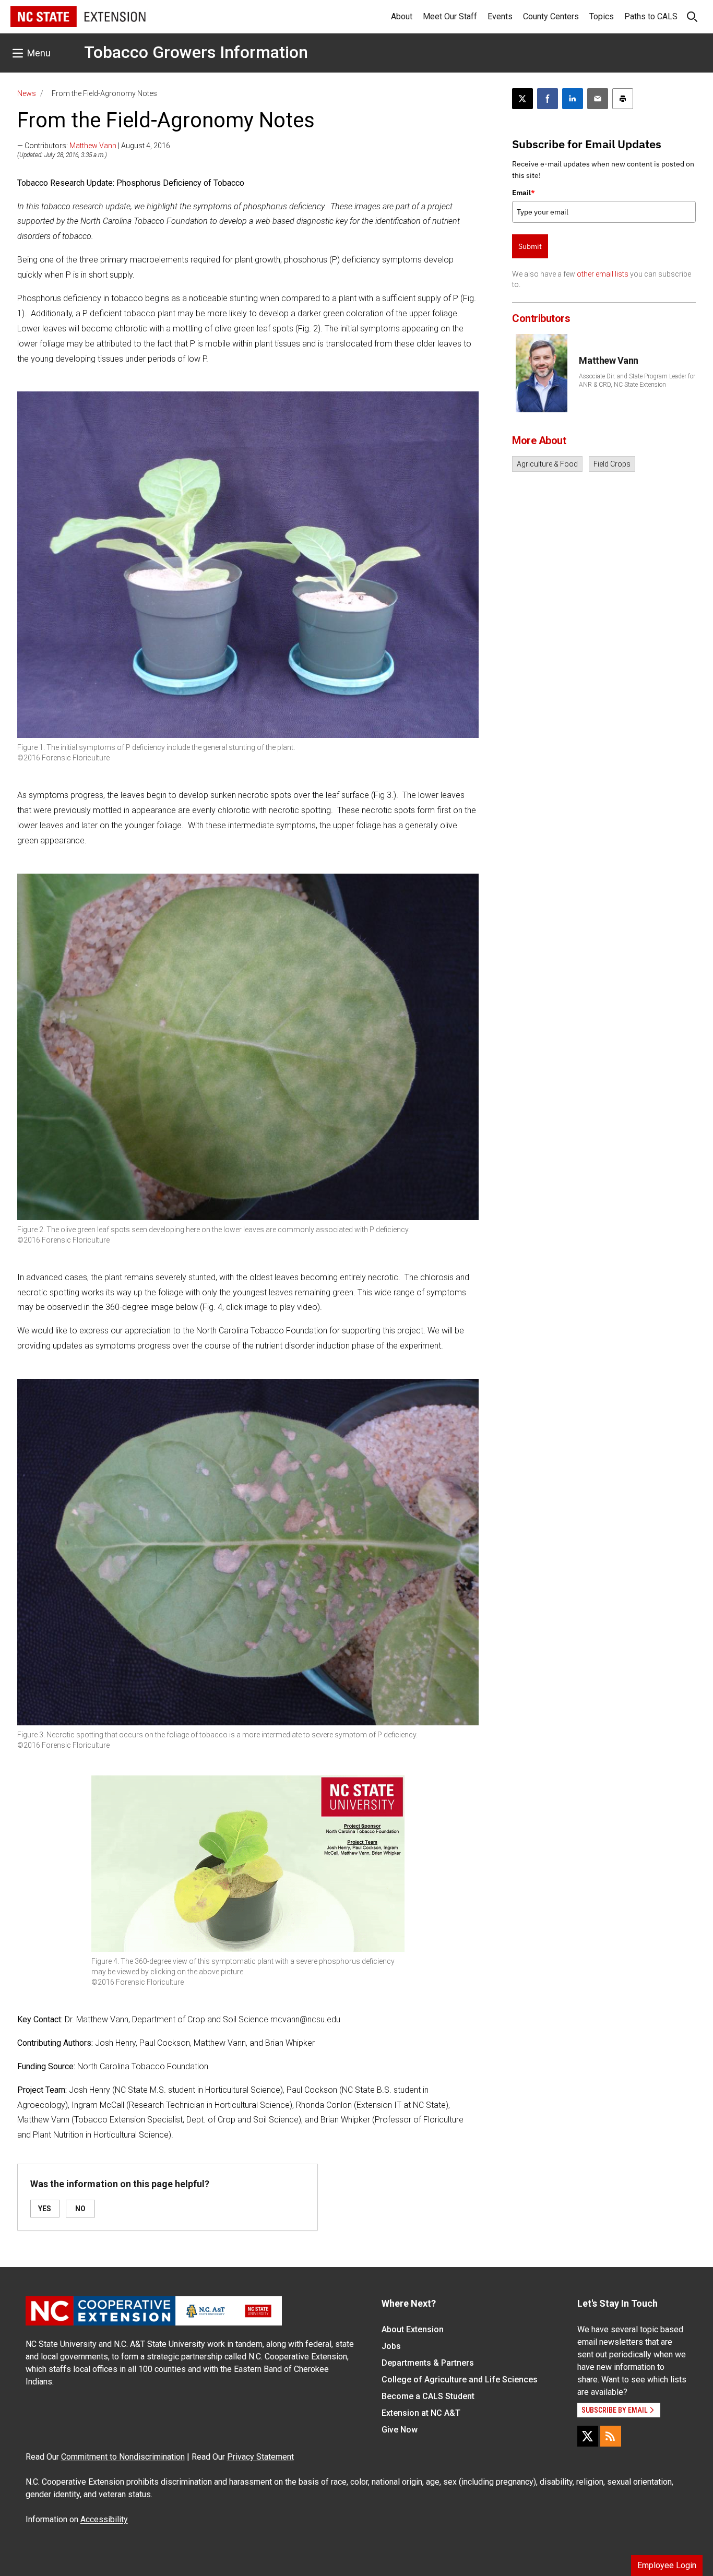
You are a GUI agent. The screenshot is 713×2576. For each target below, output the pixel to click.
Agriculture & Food (547, 464)
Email (524, 193)
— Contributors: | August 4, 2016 (94, 146)
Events (500, 16)
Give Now (400, 2430)
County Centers (551, 16)
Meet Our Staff (450, 16)
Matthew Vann (93, 146)
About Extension (413, 2329)
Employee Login (667, 2565)
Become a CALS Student (428, 2396)
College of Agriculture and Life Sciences (460, 2380)
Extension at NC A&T (421, 2413)
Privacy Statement (260, 2457)
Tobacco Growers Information (196, 52)
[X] (588, 2436)
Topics (602, 16)
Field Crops (612, 464)
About (402, 16)
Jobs (391, 2346)
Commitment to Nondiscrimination (123, 2457)
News (27, 93)
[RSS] (611, 2436)
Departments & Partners (428, 2363)
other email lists (603, 274)
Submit (530, 246)
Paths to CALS (651, 16)
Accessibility (104, 2519)
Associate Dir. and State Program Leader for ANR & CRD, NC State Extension (637, 380)
